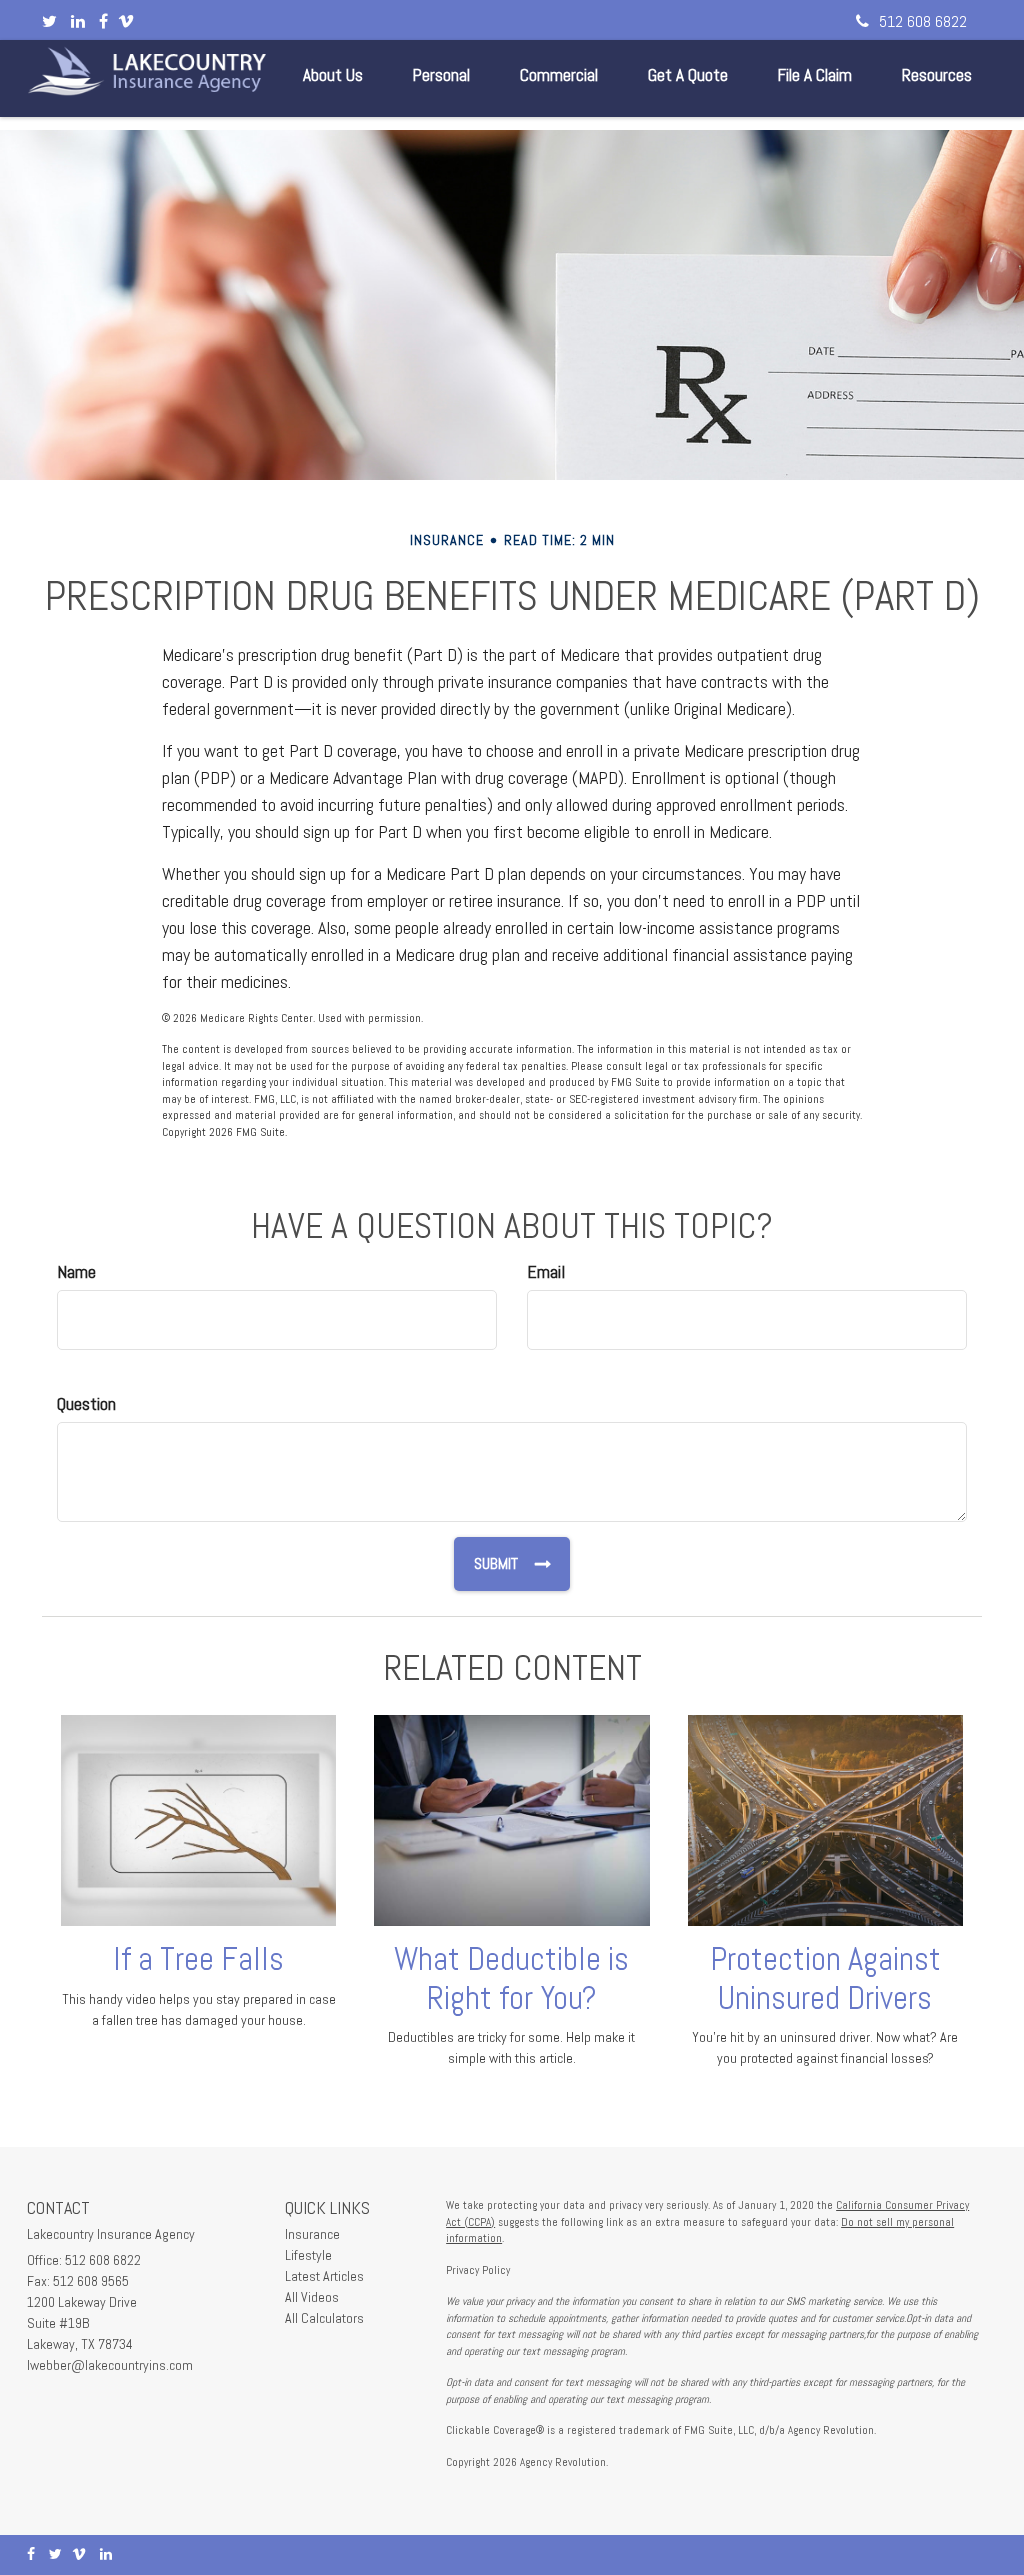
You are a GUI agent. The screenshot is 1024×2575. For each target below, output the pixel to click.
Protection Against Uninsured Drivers (825, 1978)
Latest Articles (324, 2276)
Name (76, 1271)
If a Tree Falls (198, 1959)
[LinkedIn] (78, 22)
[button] (333, 75)
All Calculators (324, 2318)
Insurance (312, 2234)
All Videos (312, 2297)
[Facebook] (103, 22)
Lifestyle (308, 2255)
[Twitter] (49, 22)
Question (86, 1403)
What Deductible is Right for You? (511, 1978)
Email (546, 1271)
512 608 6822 (923, 21)
